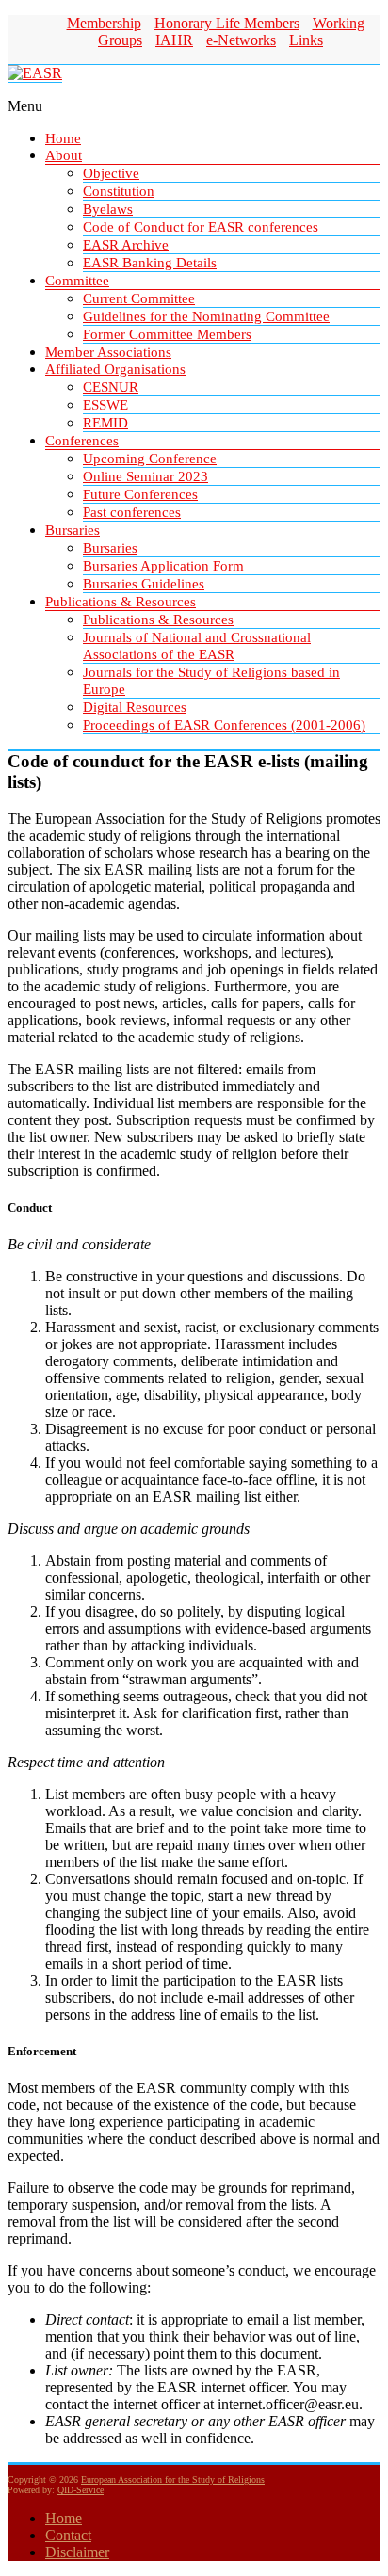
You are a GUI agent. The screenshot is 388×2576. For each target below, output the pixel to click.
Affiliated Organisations (115, 369)
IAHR (174, 40)
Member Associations (108, 352)
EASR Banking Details (150, 263)
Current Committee (139, 298)
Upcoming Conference (150, 459)
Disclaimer (77, 2552)
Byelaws (108, 209)
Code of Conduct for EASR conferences (201, 227)
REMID (105, 423)
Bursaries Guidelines (144, 584)
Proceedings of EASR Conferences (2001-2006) (224, 725)
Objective (111, 173)
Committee (77, 281)
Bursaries (73, 530)
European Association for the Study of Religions (173, 2479)
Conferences (82, 441)
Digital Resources (135, 707)
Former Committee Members (167, 334)
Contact (68, 2535)
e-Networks (241, 40)
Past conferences (132, 512)
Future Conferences (140, 494)
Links (306, 40)
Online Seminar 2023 (145, 476)
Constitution (119, 191)
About (64, 155)
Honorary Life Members (227, 23)
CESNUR (111, 387)
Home (63, 138)
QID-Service (81, 2490)
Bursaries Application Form (163, 566)
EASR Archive (126, 245)
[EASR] (35, 73)
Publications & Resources (121, 602)
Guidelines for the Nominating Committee (206, 316)
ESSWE (105, 405)
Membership (104, 23)
